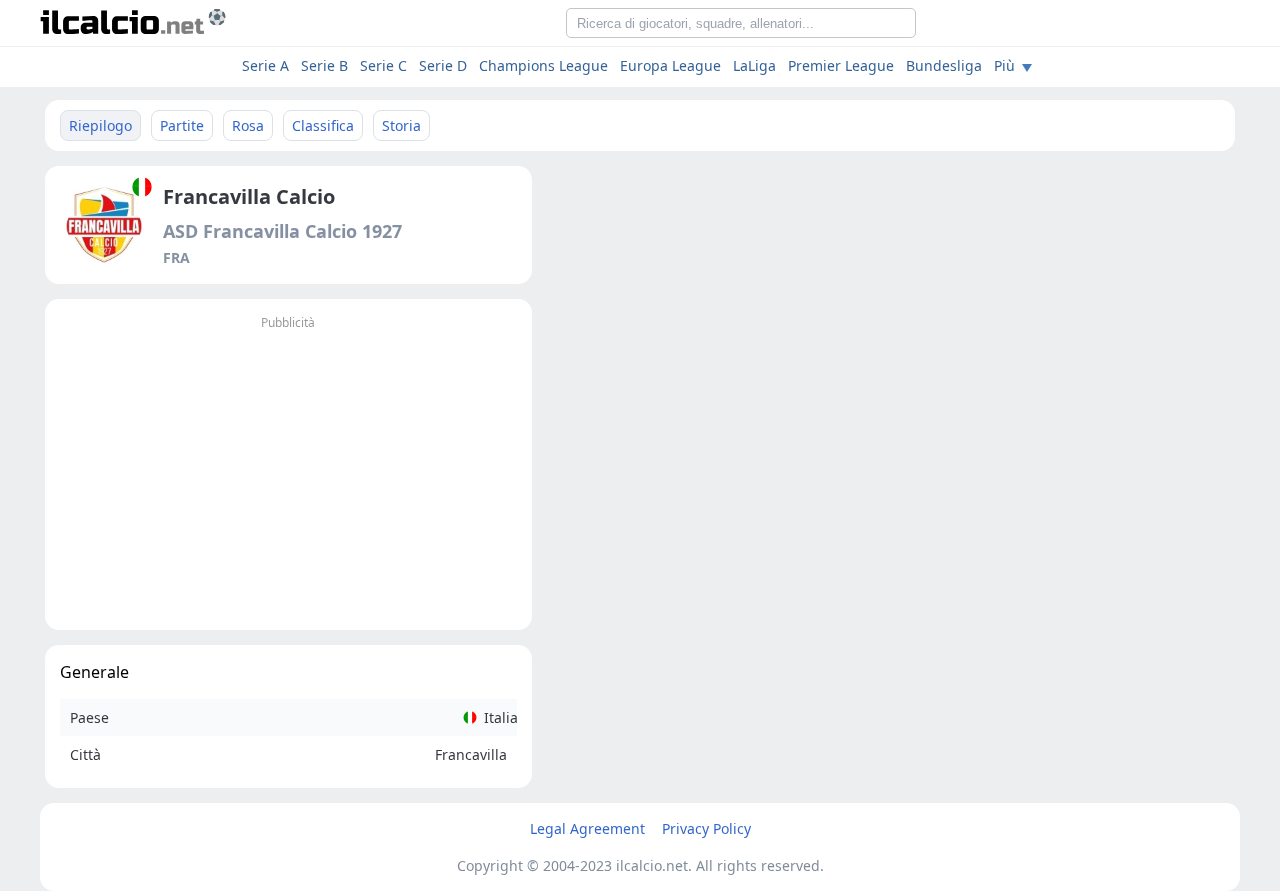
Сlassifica (323, 125)
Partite (182, 125)
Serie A (265, 65)
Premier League (841, 65)
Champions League (543, 65)
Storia (401, 125)
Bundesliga (944, 65)
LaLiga (754, 65)
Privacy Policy (706, 828)
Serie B (324, 65)
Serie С (383, 65)
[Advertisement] (288, 475)
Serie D (443, 65)
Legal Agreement (587, 828)
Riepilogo (100, 125)
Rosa (248, 125)
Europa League (670, 65)
